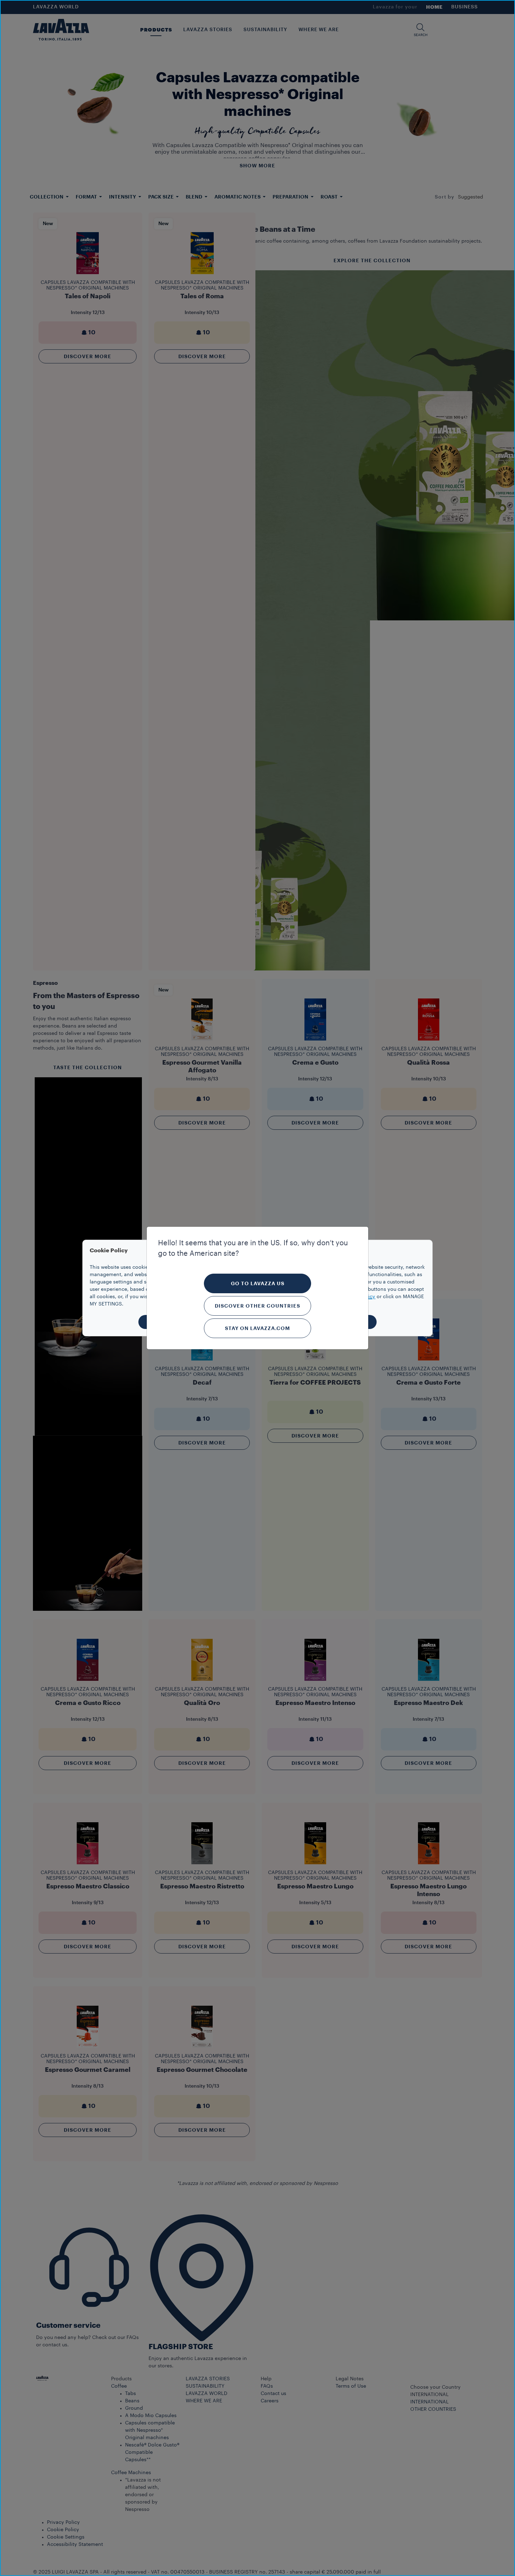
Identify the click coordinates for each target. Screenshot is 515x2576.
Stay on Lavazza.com (257, 1328)
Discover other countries (257, 1306)
